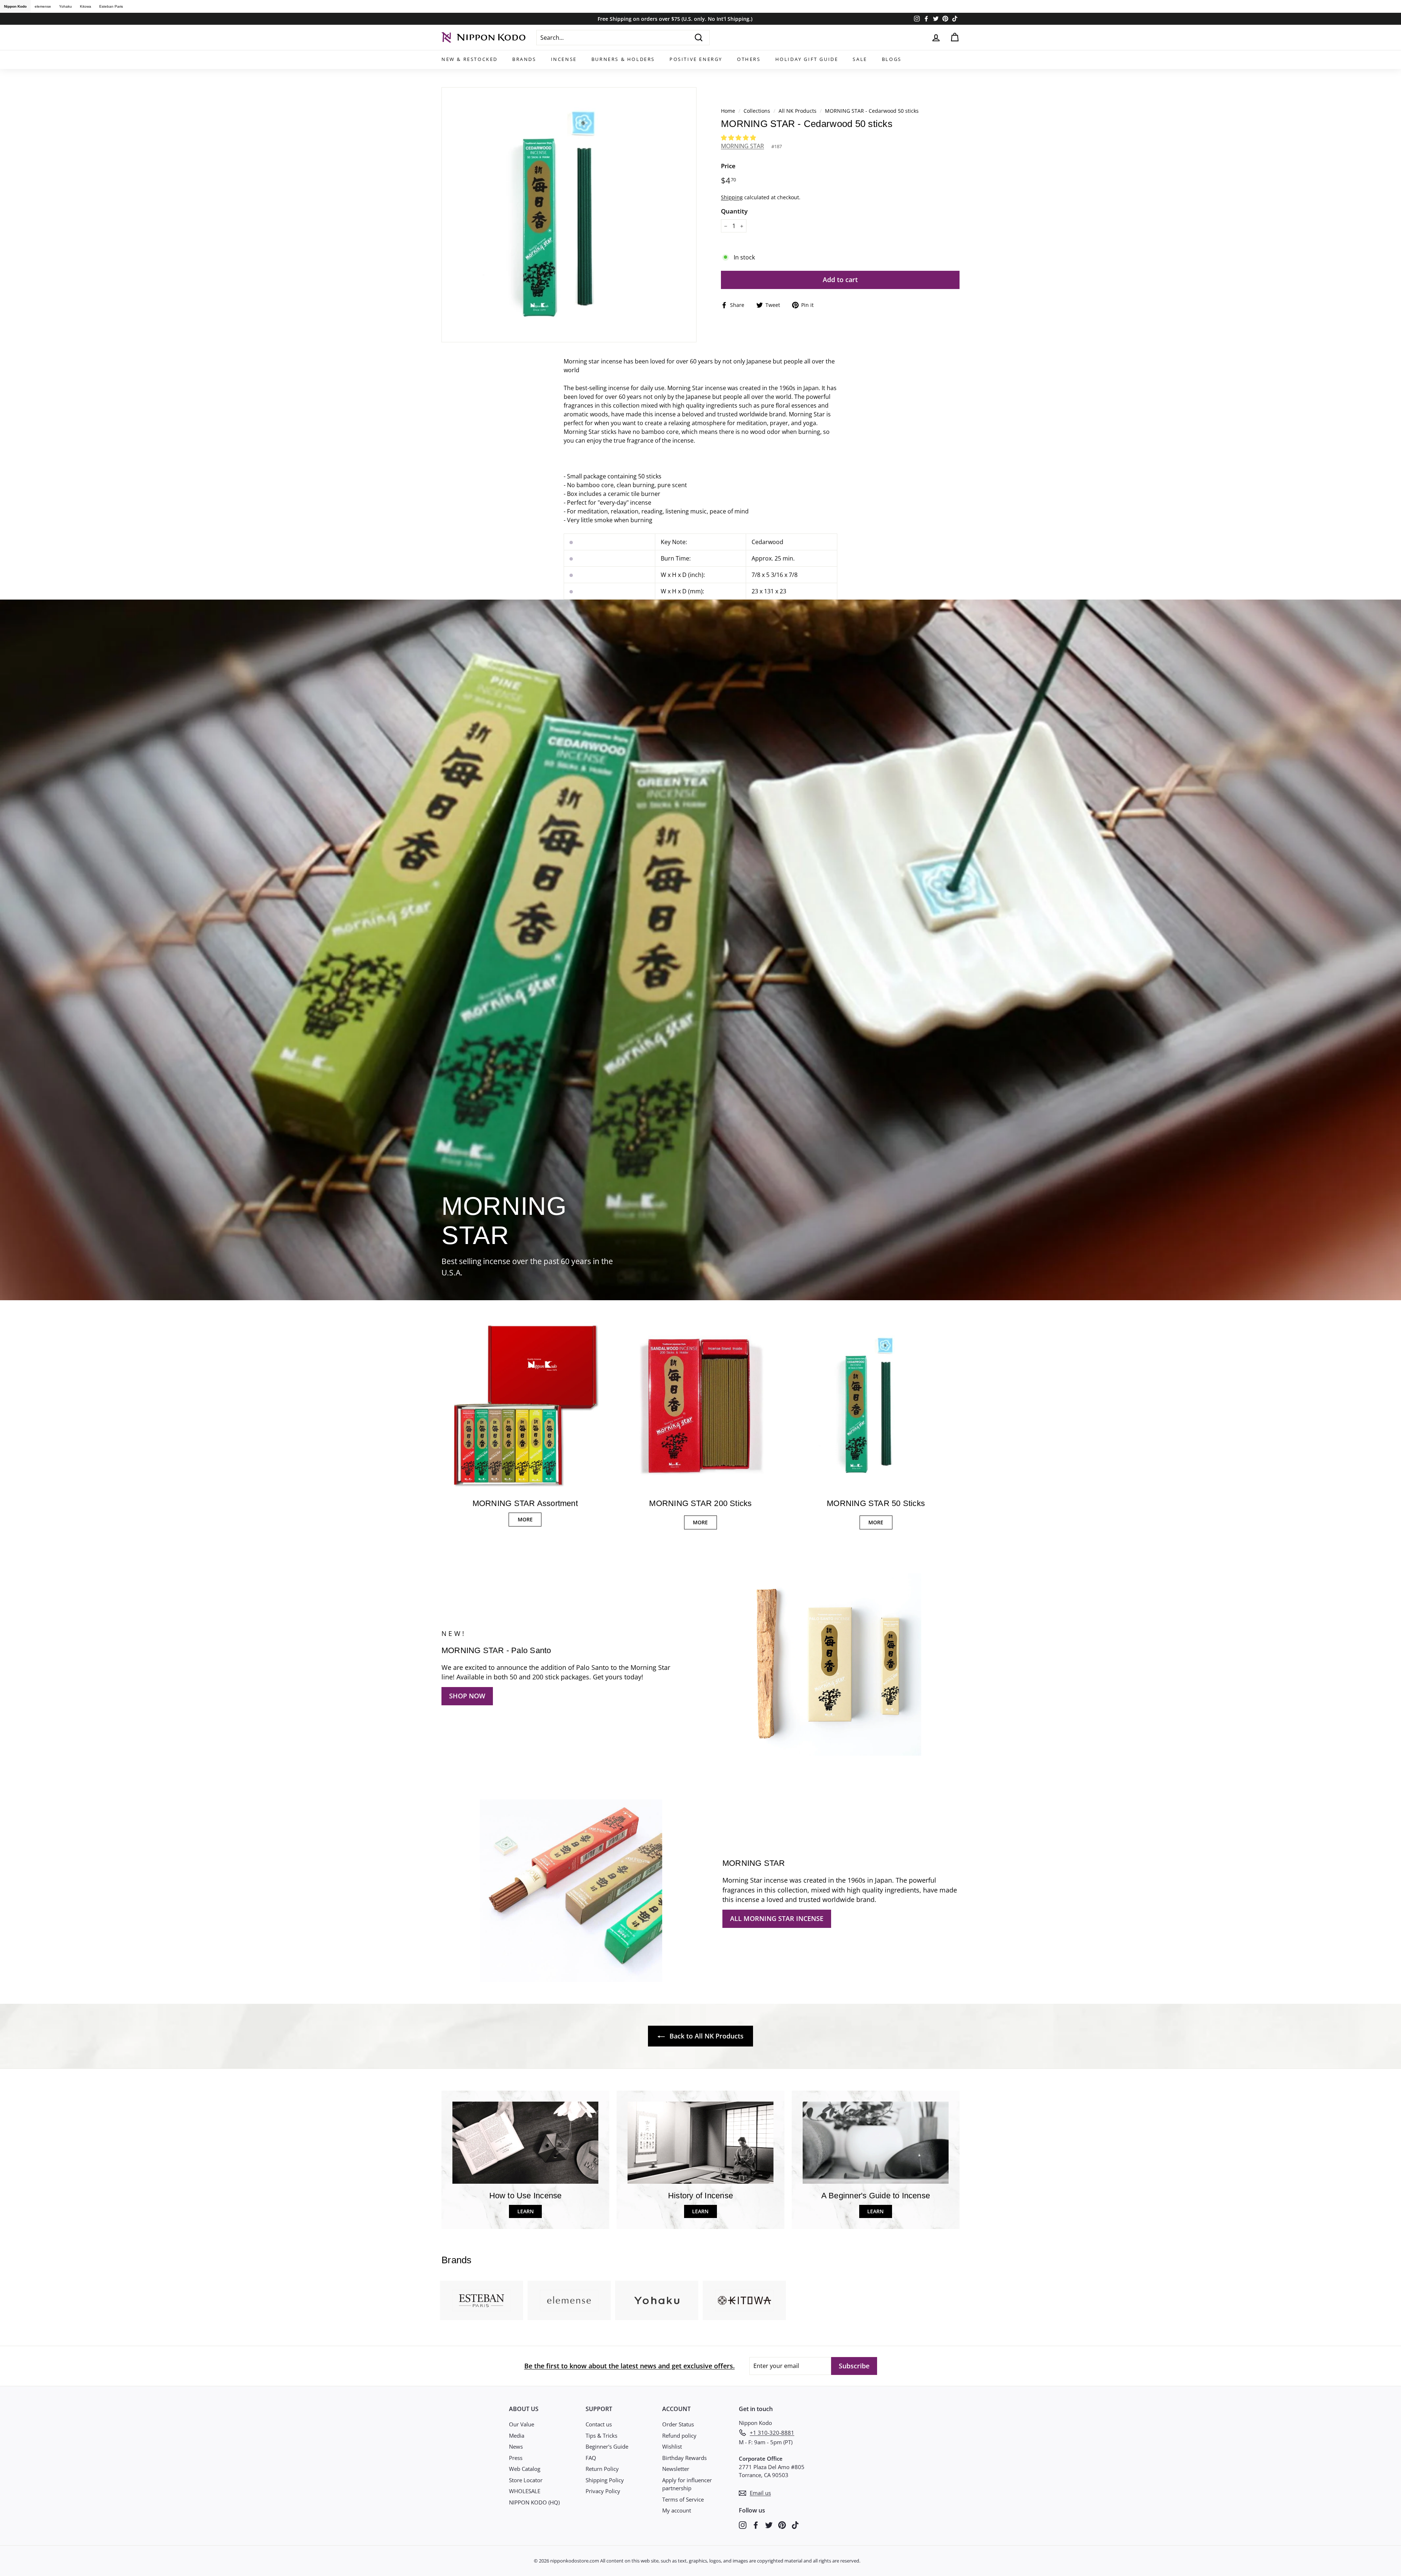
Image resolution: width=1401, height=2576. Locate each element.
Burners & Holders (623, 59)
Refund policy (679, 2436)
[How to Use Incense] (525, 2143)
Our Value (522, 2424)
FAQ (591, 2458)
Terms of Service (683, 2499)
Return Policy (602, 2469)
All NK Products (798, 111)
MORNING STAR (742, 146)
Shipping (732, 197)
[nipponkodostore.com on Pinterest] (782, 2524)
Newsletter (676, 2469)
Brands (524, 59)
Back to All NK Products (706, 2036)
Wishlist (672, 2446)
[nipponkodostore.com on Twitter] (769, 2524)
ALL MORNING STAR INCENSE (777, 1918)
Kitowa (86, 6)
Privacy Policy (603, 2491)
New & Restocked (470, 59)
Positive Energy (696, 59)
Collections (758, 111)
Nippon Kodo (15, 6)
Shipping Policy (605, 2480)
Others (749, 59)
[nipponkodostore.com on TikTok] (795, 2524)
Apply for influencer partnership (687, 2484)
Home (728, 111)
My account (677, 2510)
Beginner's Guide (607, 2446)
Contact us (599, 2424)
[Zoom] (569, 215)
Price (728, 166)
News (516, 2446)
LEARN (526, 2211)
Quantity (734, 211)
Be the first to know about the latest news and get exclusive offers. (630, 2366)
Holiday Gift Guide (807, 59)
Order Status (678, 2424)
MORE (525, 1519)
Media (517, 2436)
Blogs (892, 59)
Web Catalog (525, 2469)
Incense (564, 59)
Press (516, 2458)
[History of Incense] (700, 2143)
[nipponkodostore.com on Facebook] (756, 2524)
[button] (739, 138)
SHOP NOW (467, 1696)
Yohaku (65, 6)
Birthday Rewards (684, 2458)
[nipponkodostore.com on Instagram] (743, 2524)
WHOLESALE (525, 2491)
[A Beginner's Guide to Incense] (876, 2143)
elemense (43, 6)
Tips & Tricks (601, 2436)
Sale (860, 59)
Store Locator (526, 2480)
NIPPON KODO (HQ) (534, 2502)
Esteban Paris (111, 6)
